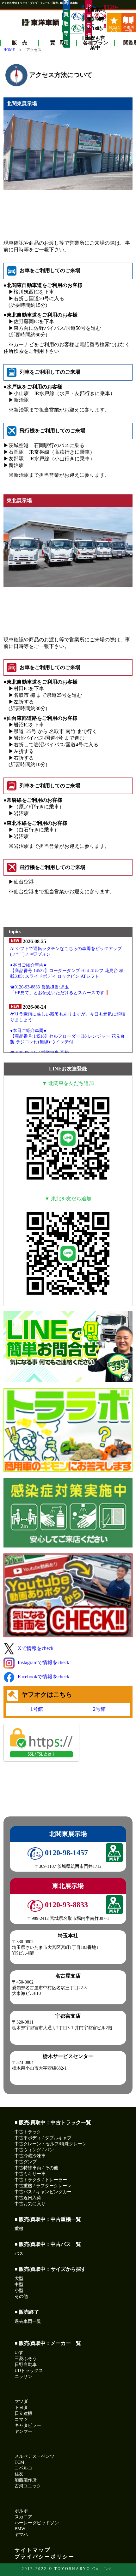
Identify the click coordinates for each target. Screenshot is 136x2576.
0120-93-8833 (105, 16)
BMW (20, 2529)
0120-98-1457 (65, 1853)
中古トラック (28, 2132)
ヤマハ (21, 2535)
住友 (19, 2474)
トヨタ (21, 2407)
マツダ (21, 2401)
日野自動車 (26, 2365)
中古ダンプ (26, 2162)
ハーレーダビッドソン (37, 2523)
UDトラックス (29, 2371)
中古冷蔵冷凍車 (30, 2156)
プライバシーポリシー (45, 2557)
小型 (19, 2290)
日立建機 (23, 2413)
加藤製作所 (26, 2480)
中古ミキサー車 (30, 2174)
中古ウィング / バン (34, 2150)
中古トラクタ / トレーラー (41, 2180)
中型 (19, 2285)
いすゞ (21, 2353)
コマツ (21, 2419)
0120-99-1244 (82, 29)
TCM (19, 2462)
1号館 (37, 1709)
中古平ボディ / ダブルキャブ (43, 2138)
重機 (19, 2229)
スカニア (23, 2517)
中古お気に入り (30, 2204)
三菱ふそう (26, 2359)
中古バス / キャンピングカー (43, 2192)
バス (19, 2254)
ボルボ (21, 2511)
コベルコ (23, 2468)
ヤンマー (23, 2431)
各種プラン (96, 43)
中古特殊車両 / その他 (36, 2168)
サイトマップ (33, 2550)
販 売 (20, 43)
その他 (21, 2296)
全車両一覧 (129, 29)
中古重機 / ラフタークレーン (43, 2186)
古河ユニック (28, 2486)
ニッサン (23, 2377)
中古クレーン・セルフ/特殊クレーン (51, 2144)
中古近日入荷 (28, 2198)
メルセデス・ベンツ (34, 2456)
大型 (19, 2279)
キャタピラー (28, 2425)
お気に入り (114, 29)
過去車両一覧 (28, 2321)
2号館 (99, 1709)
